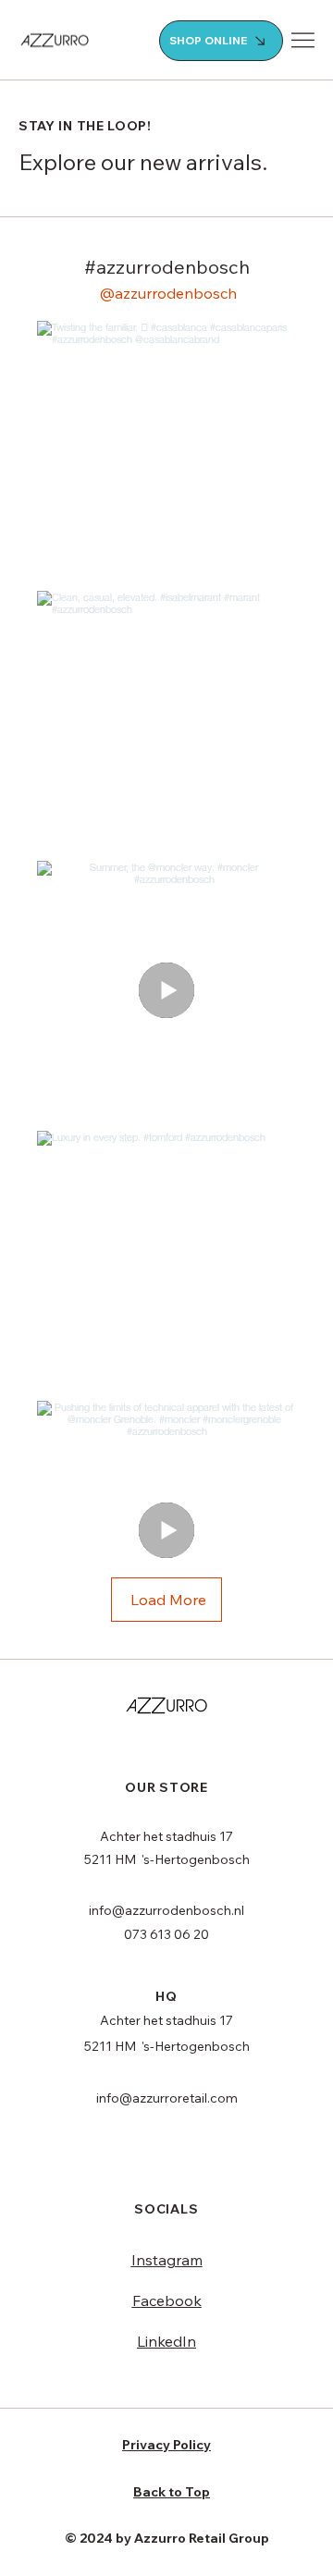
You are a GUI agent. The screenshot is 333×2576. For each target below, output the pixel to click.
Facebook (167, 2300)
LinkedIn (166, 2341)
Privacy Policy (166, 2445)
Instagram (167, 2260)
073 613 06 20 (166, 1934)
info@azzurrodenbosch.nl (166, 1910)
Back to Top (172, 2492)
